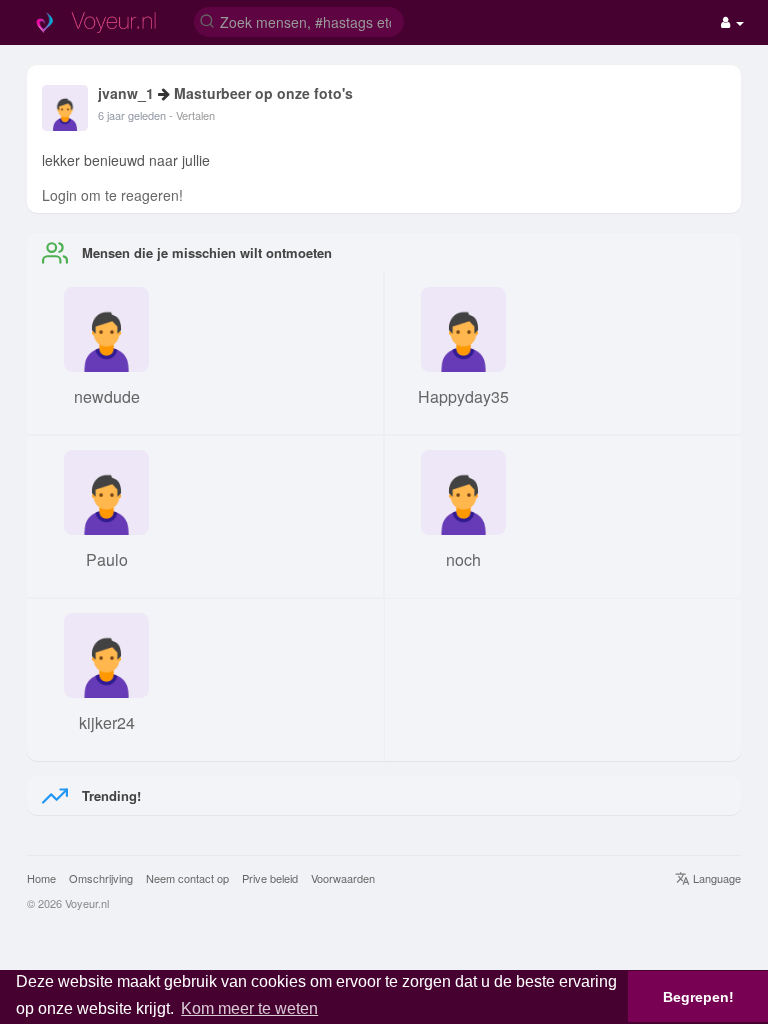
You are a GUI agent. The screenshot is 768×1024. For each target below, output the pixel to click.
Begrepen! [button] (698, 997)
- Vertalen (192, 115)
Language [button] (715, 878)
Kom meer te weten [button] (249, 1008)
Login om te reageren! (112, 195)
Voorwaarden (343, 878)
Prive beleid (270, 878)
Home (41, 878)
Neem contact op (187, 878)
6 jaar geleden (132, 115)
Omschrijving (101, 878)
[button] (299, 20)
